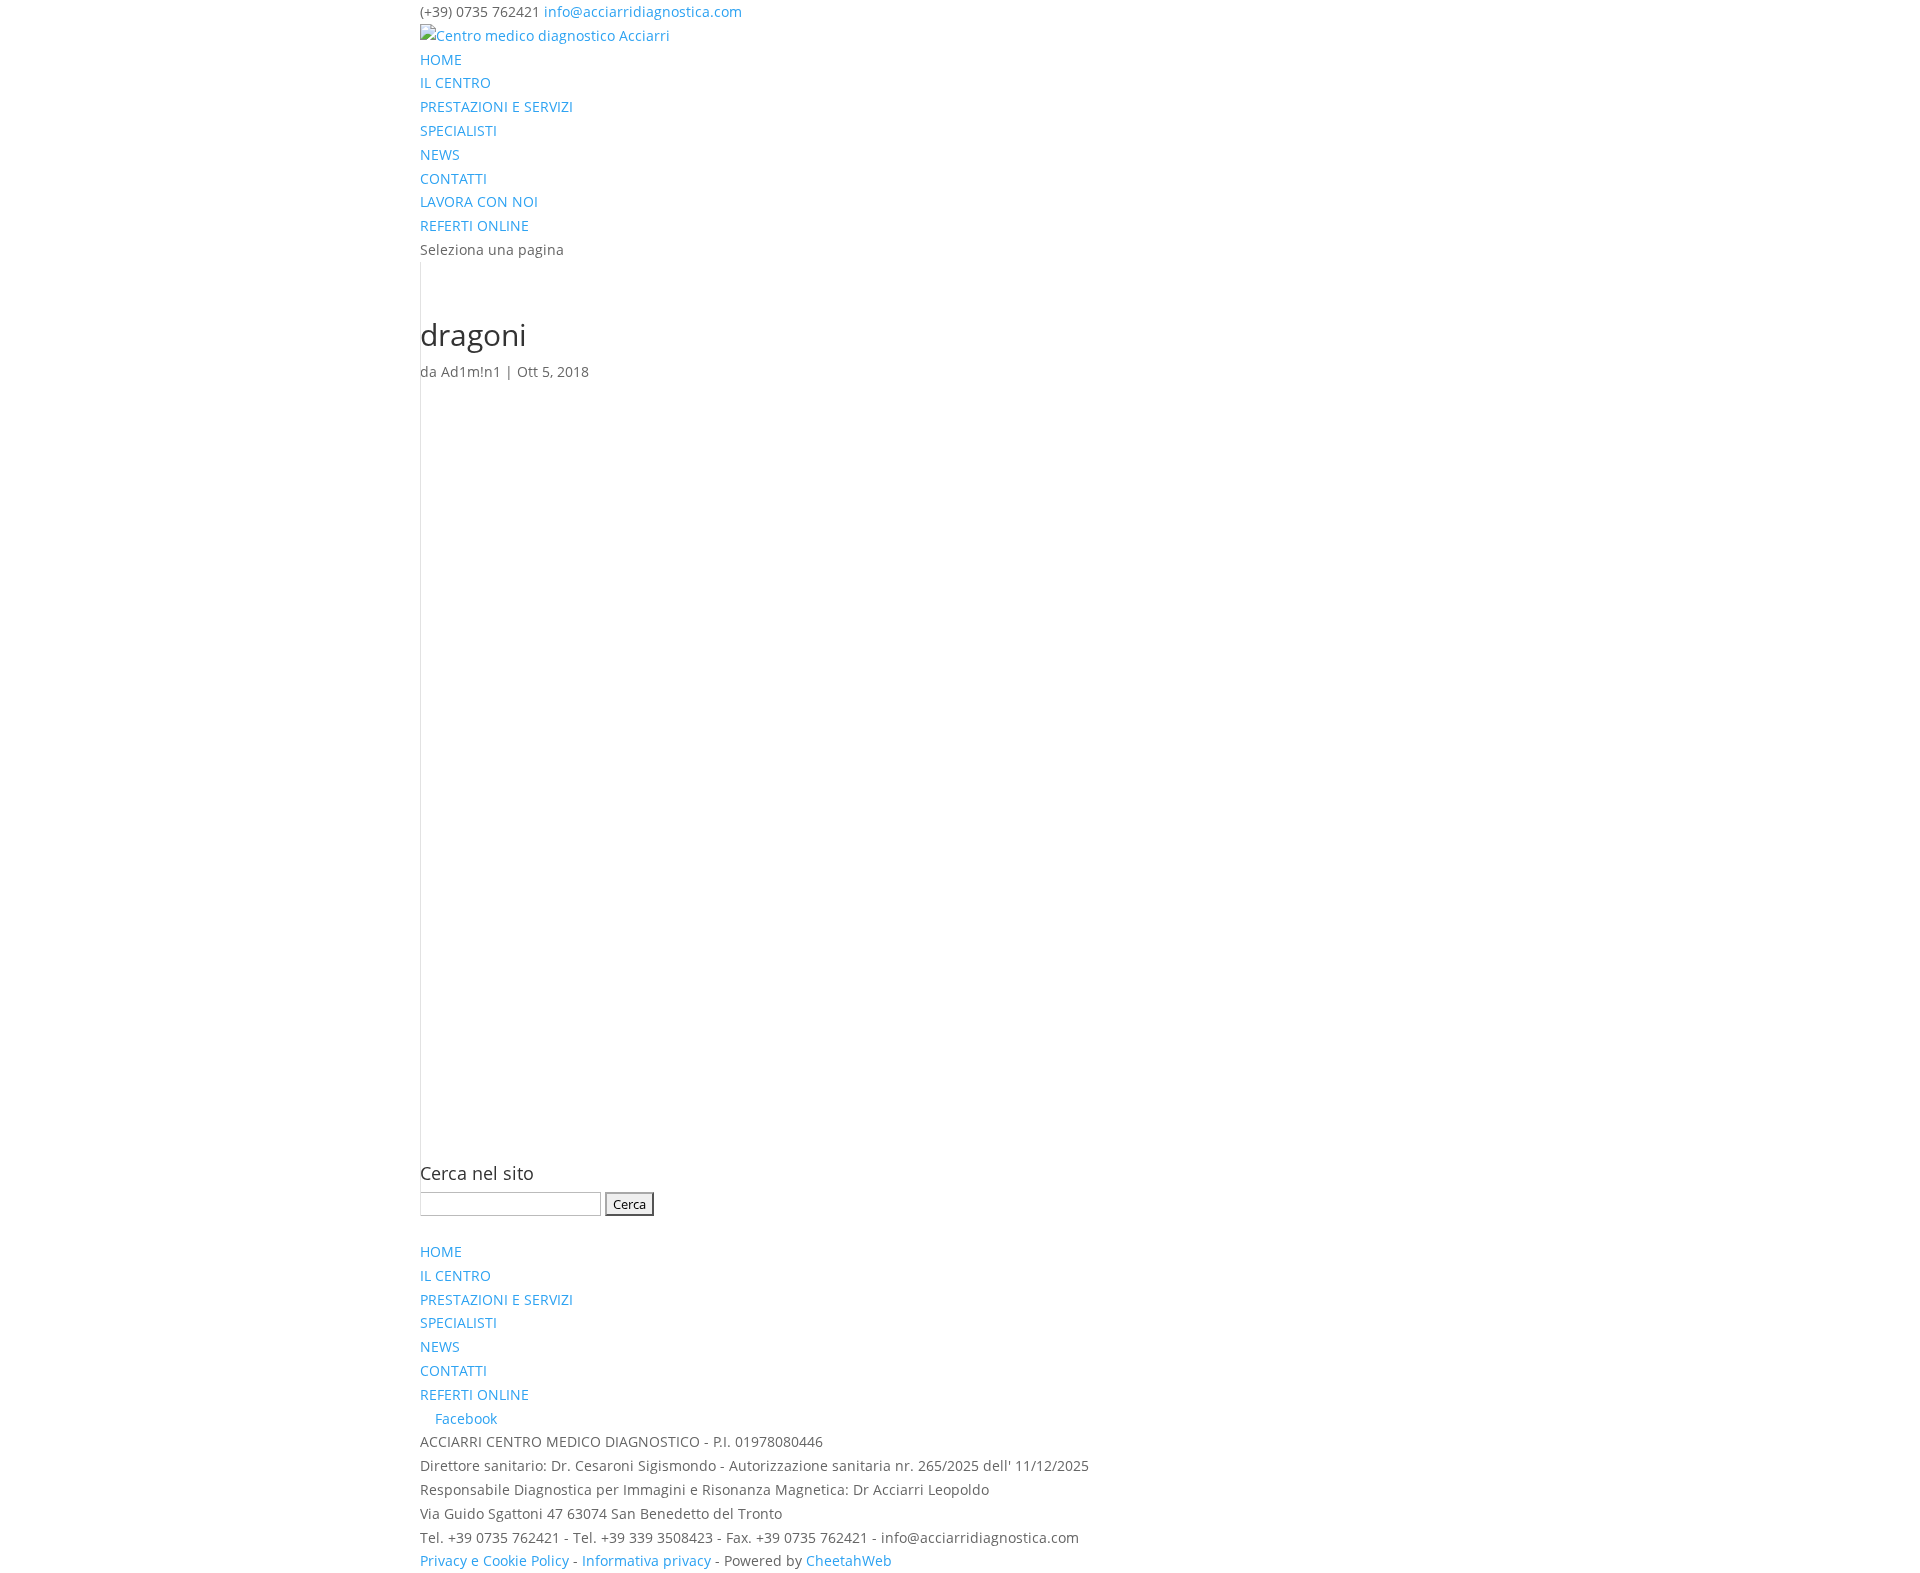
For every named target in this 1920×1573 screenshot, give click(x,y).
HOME (441, 59)
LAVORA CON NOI (479, 201)
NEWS (440, 154)
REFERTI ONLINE (474, 225)
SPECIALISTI (458, 130)
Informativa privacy (646, 1560)
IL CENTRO (455, 82)
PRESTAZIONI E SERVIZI (496, 106)
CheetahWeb (849, 1560)
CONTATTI (453, 178)
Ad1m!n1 (471, 371)
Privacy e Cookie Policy (494, 1560)
